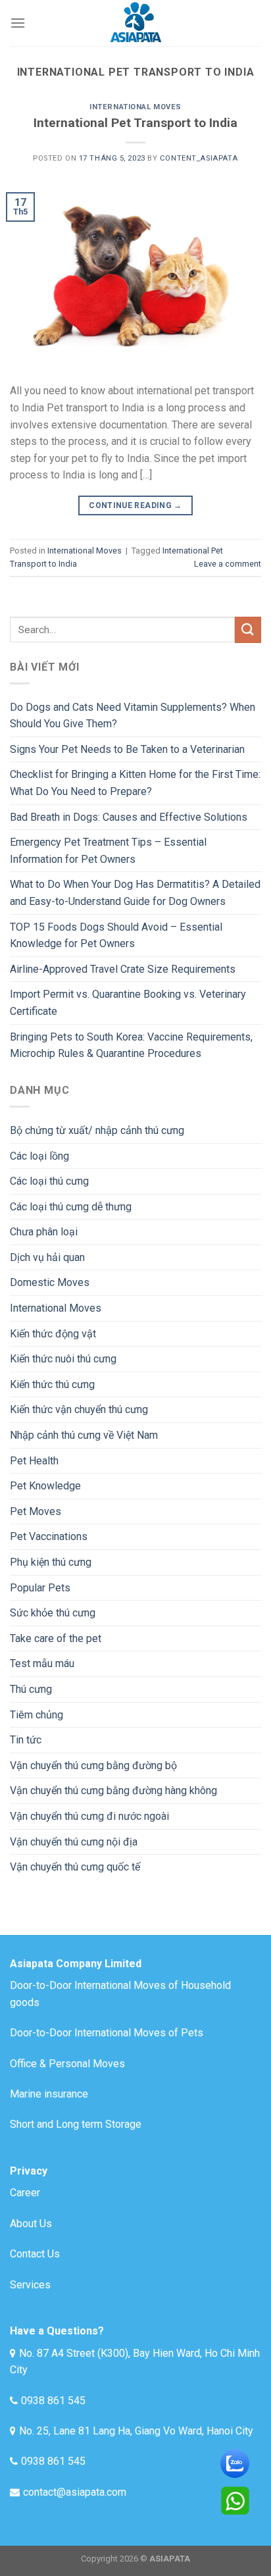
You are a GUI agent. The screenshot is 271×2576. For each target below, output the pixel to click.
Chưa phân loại (44, 1232)
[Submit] (248, 630)
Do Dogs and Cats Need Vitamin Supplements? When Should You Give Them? (133, 716)
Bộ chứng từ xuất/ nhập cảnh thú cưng (97, 1130)
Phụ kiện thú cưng (51, 1562)
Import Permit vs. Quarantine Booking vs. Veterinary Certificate (128, 1003)
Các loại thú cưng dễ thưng (71, 1207)
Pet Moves (36, 1511)
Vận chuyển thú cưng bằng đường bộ (93, 1765)
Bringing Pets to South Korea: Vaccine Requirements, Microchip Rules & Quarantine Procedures (131, 1045)
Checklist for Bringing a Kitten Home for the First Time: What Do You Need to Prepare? (135, 783)
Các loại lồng (39, 1156)
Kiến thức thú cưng (52, 1384)
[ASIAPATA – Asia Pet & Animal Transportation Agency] (135, 23)
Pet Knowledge (45, 1486)
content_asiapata (199, 158)
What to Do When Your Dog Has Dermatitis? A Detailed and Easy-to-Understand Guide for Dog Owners (135, 893)
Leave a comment (228, 564)
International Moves (135, 107)
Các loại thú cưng (49, 1181)
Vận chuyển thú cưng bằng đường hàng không (113, 1790)
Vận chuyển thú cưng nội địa (74, 1842)
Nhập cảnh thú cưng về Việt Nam (84, 1435)
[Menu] (18, 23)
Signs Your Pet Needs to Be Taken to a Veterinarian (127, 749)
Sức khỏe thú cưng (53, 1613)
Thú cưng (31, 1689)
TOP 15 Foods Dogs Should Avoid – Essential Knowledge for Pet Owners (116, 936)
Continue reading (135, 505)
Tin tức (26, 1740)
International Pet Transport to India (135, 123)
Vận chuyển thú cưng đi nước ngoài (89, 1816)
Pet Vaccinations (49, 1536)
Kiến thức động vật (53, 1334)
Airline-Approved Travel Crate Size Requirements (123, 969)
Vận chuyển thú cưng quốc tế (75, 1867)
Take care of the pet (56, 1638)
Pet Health (34, 1461)
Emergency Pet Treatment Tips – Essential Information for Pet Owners (108, 851)
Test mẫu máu (42, 1663)
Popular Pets (40, 1588)
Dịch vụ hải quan (47, 1257)
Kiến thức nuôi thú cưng (63, 1359)
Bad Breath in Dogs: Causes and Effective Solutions (129, 817)
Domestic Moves (50, 1282)
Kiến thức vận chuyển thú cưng (79, 1409)
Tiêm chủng (37, 1715)
